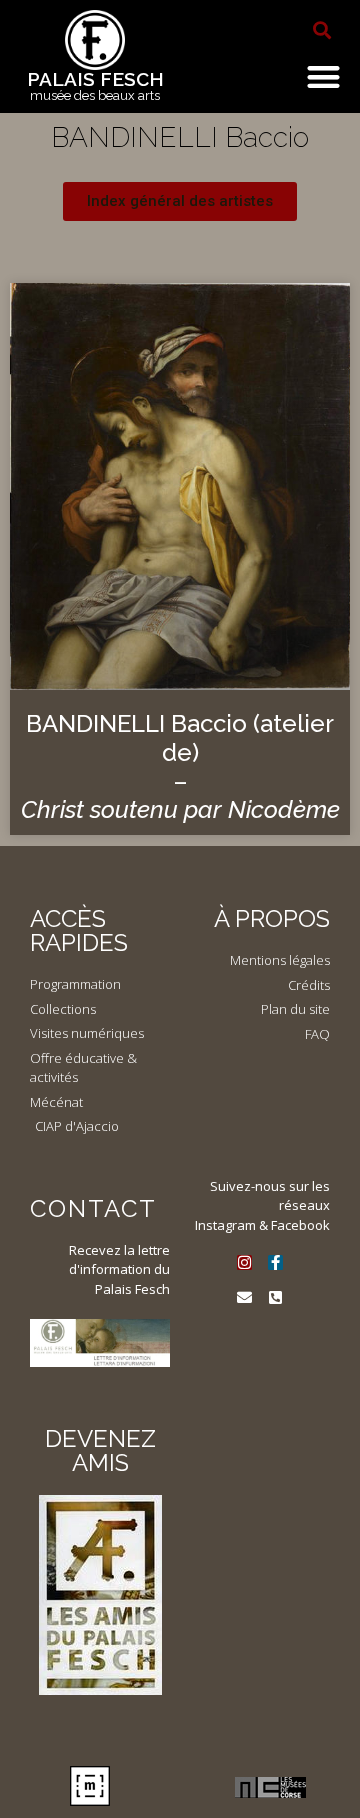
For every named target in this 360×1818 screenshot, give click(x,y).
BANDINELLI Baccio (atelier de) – (180, 766)
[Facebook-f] (275, 1262)
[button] (322, 30)
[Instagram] (244, 1262)
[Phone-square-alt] (275, 1297)
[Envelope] (244, 1297)
